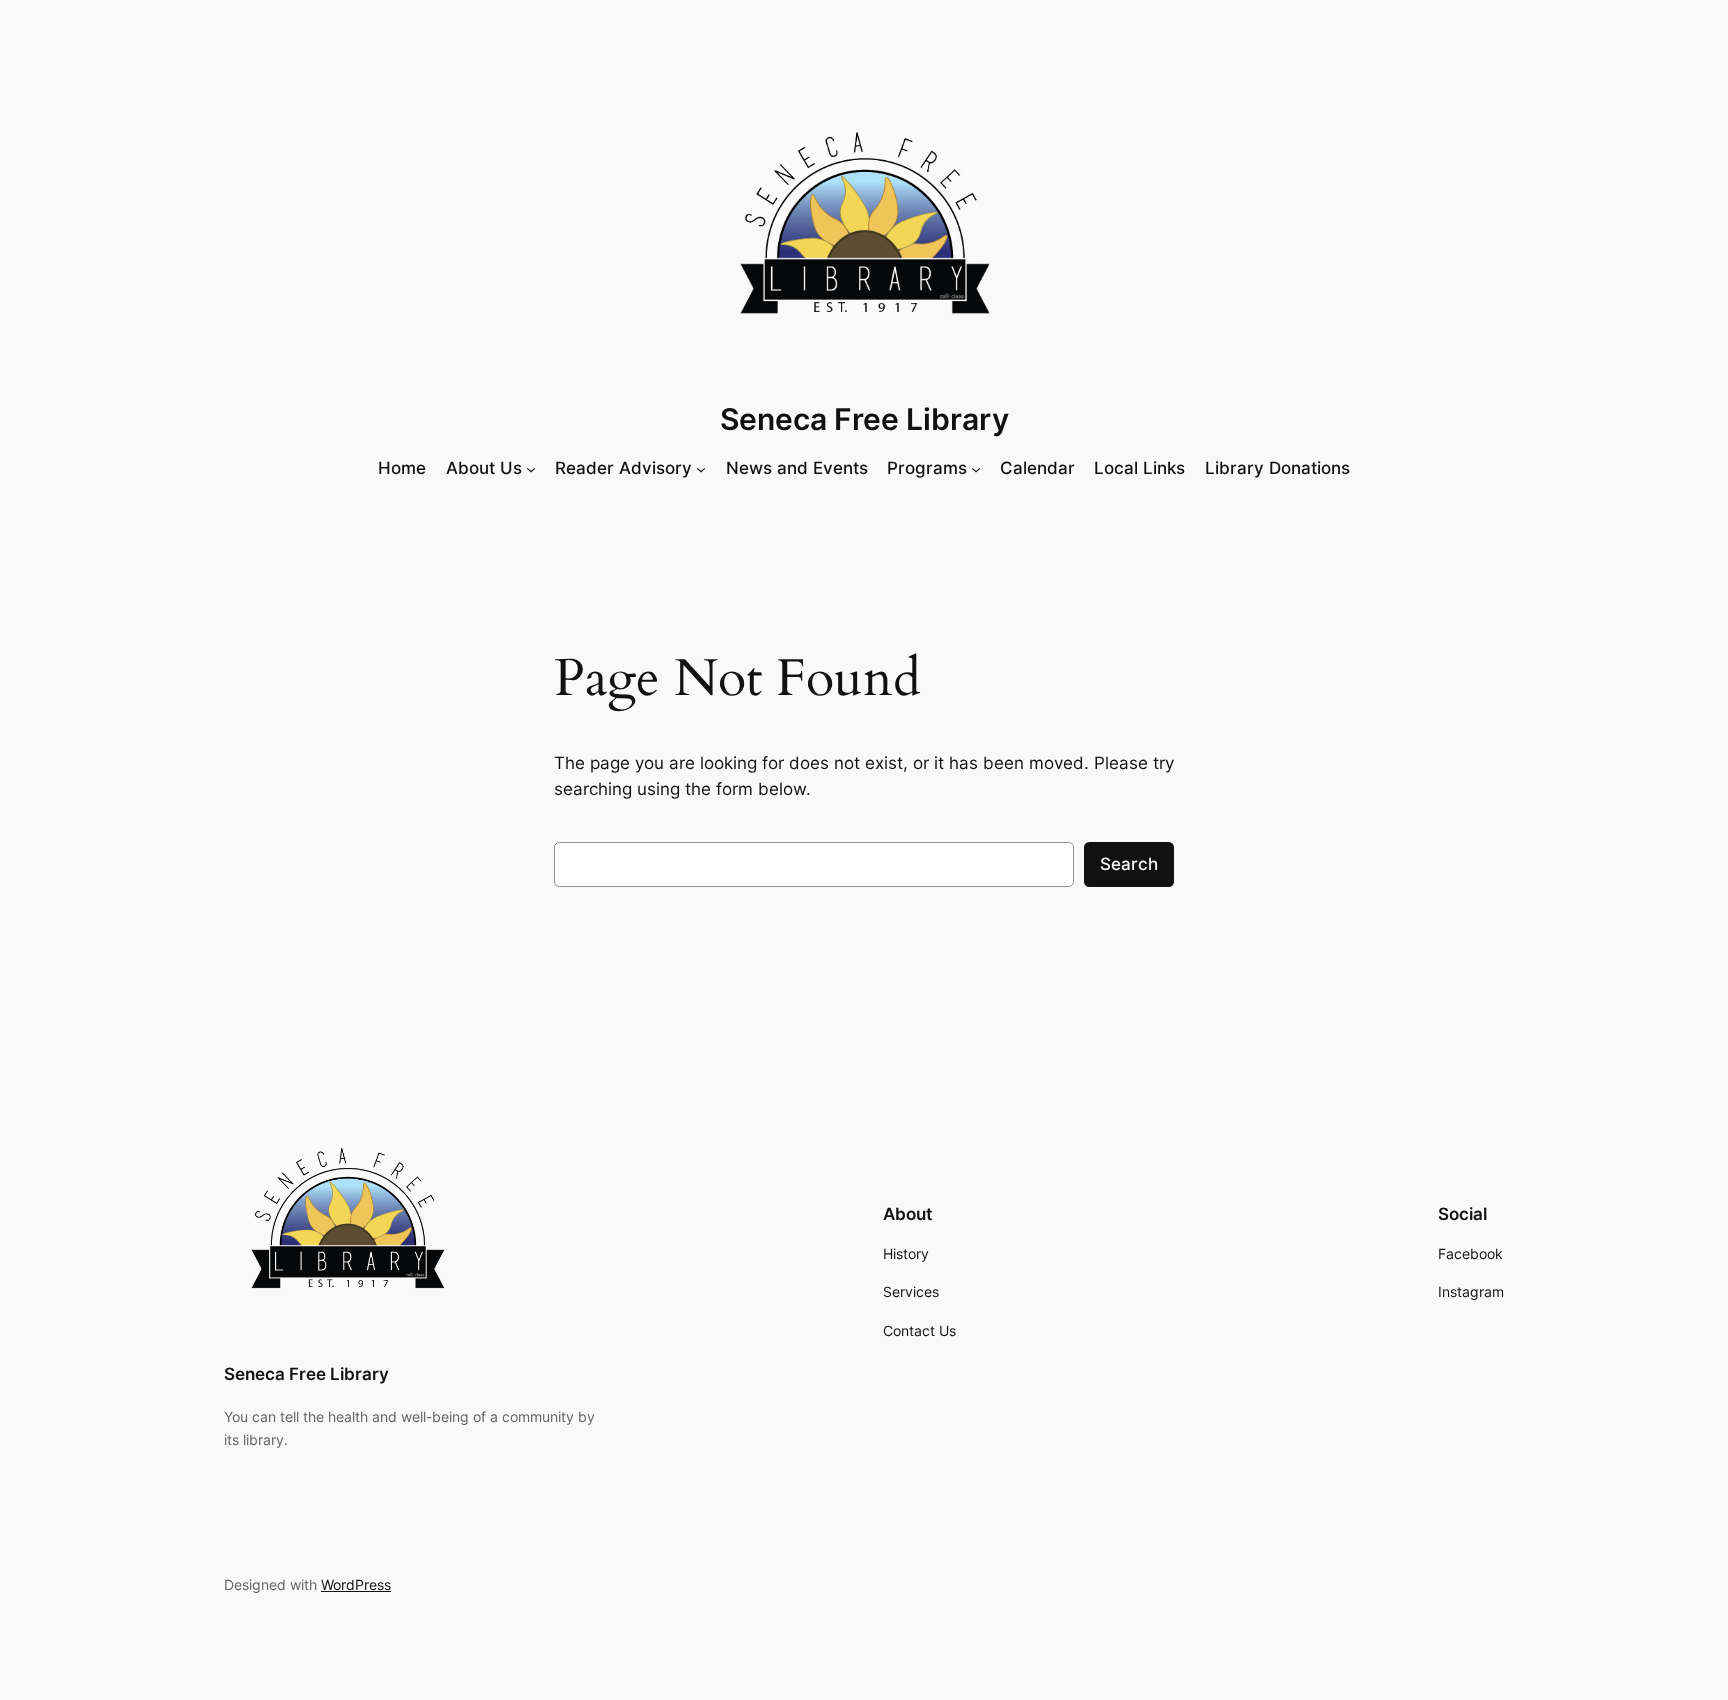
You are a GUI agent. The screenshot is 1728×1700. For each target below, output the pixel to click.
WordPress (356, 1584)
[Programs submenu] (976, 468)
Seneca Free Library (864, 419)
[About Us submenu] (531, 468)
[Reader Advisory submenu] (701, 468)
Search (1129, 864)
